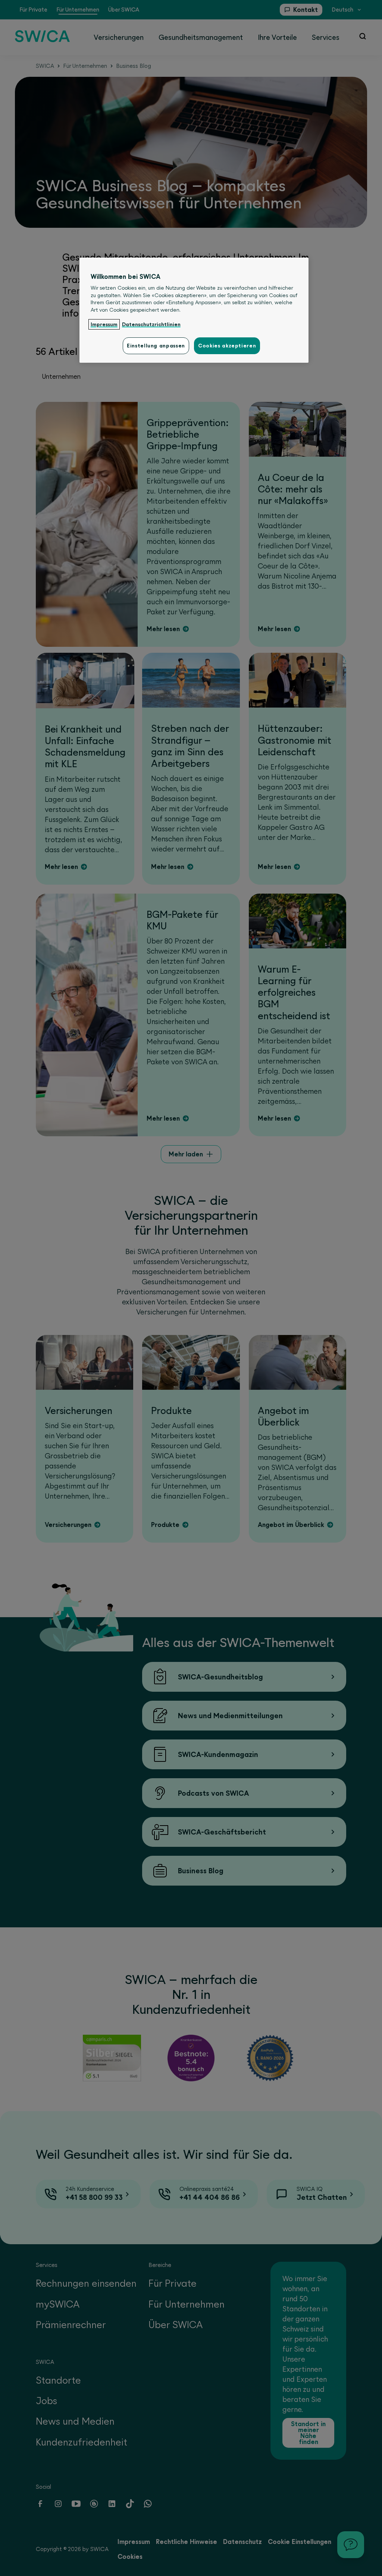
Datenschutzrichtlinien (151, 324)
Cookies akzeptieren (227, 346)
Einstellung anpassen (156, 346)
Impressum (104, 324)
